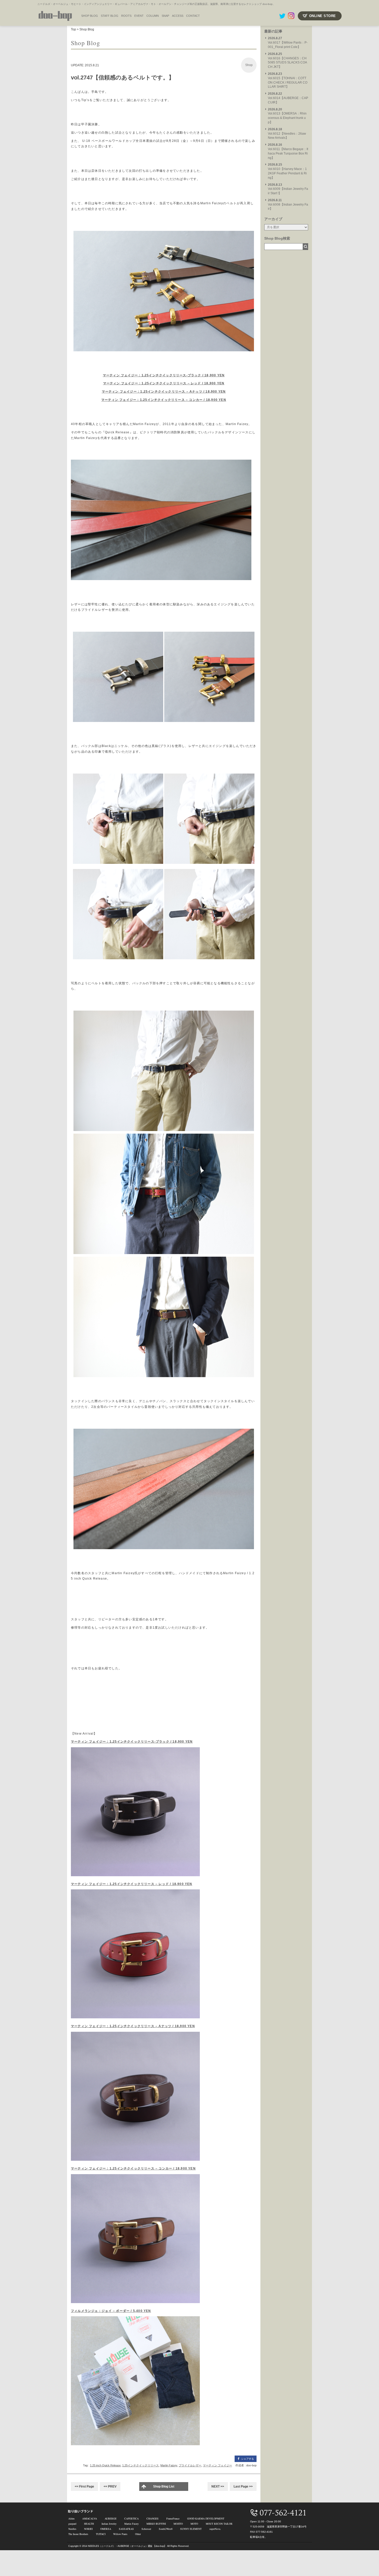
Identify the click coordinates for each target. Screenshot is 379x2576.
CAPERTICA (131, 2518)
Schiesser (146, 2529)
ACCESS (178, 16)
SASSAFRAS (126, 2529)
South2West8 (166, 2529)
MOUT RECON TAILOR (219, 2524)
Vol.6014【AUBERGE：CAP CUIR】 (288, 98)
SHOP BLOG (90, 16)
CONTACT (193, 16)
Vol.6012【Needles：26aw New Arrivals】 (287, 134)
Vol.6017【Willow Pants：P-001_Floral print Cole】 (288, 43)
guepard (72, 2524)
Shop (249, 65)
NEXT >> (218, 2486)
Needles (72, 2529)
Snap (165, 16)
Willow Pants (120, 2534)
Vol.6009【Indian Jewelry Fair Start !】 (288, 189)
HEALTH (89, 2524)
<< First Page (84, 2486)
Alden (71, 2518)
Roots (126, 16)
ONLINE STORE (323, 16)
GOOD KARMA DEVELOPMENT (206, 2518)
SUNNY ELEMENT (191, 2529)
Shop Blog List (164, 2486)
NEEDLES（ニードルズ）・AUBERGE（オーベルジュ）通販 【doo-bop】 (127, 2546)
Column (153, 16)
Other (138, 2534)
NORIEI (88, 2529)
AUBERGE (111, 2518)
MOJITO (178, 2524)
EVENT (139, 16)
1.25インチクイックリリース (141, 2465)
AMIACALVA (90, 2518)
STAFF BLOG (110, 16)
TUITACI (101, 2534)
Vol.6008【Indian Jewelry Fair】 (288, 205)
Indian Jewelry (109, 2524)
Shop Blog (87, 29)
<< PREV (110, 2486)
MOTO (194, 2524)
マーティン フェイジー (217, 2465)
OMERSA (106, 2529)
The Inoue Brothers (78, 2534)
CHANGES (153, 2518)
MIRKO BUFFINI (156, 2524)
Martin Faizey (169, 2465)
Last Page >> (243, 2486)
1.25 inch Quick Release (105, 2465)
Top (73, 29)
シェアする (248, 2459)
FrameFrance (173, 2518)
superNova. (215, 2529)
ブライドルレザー (190, 2465)
